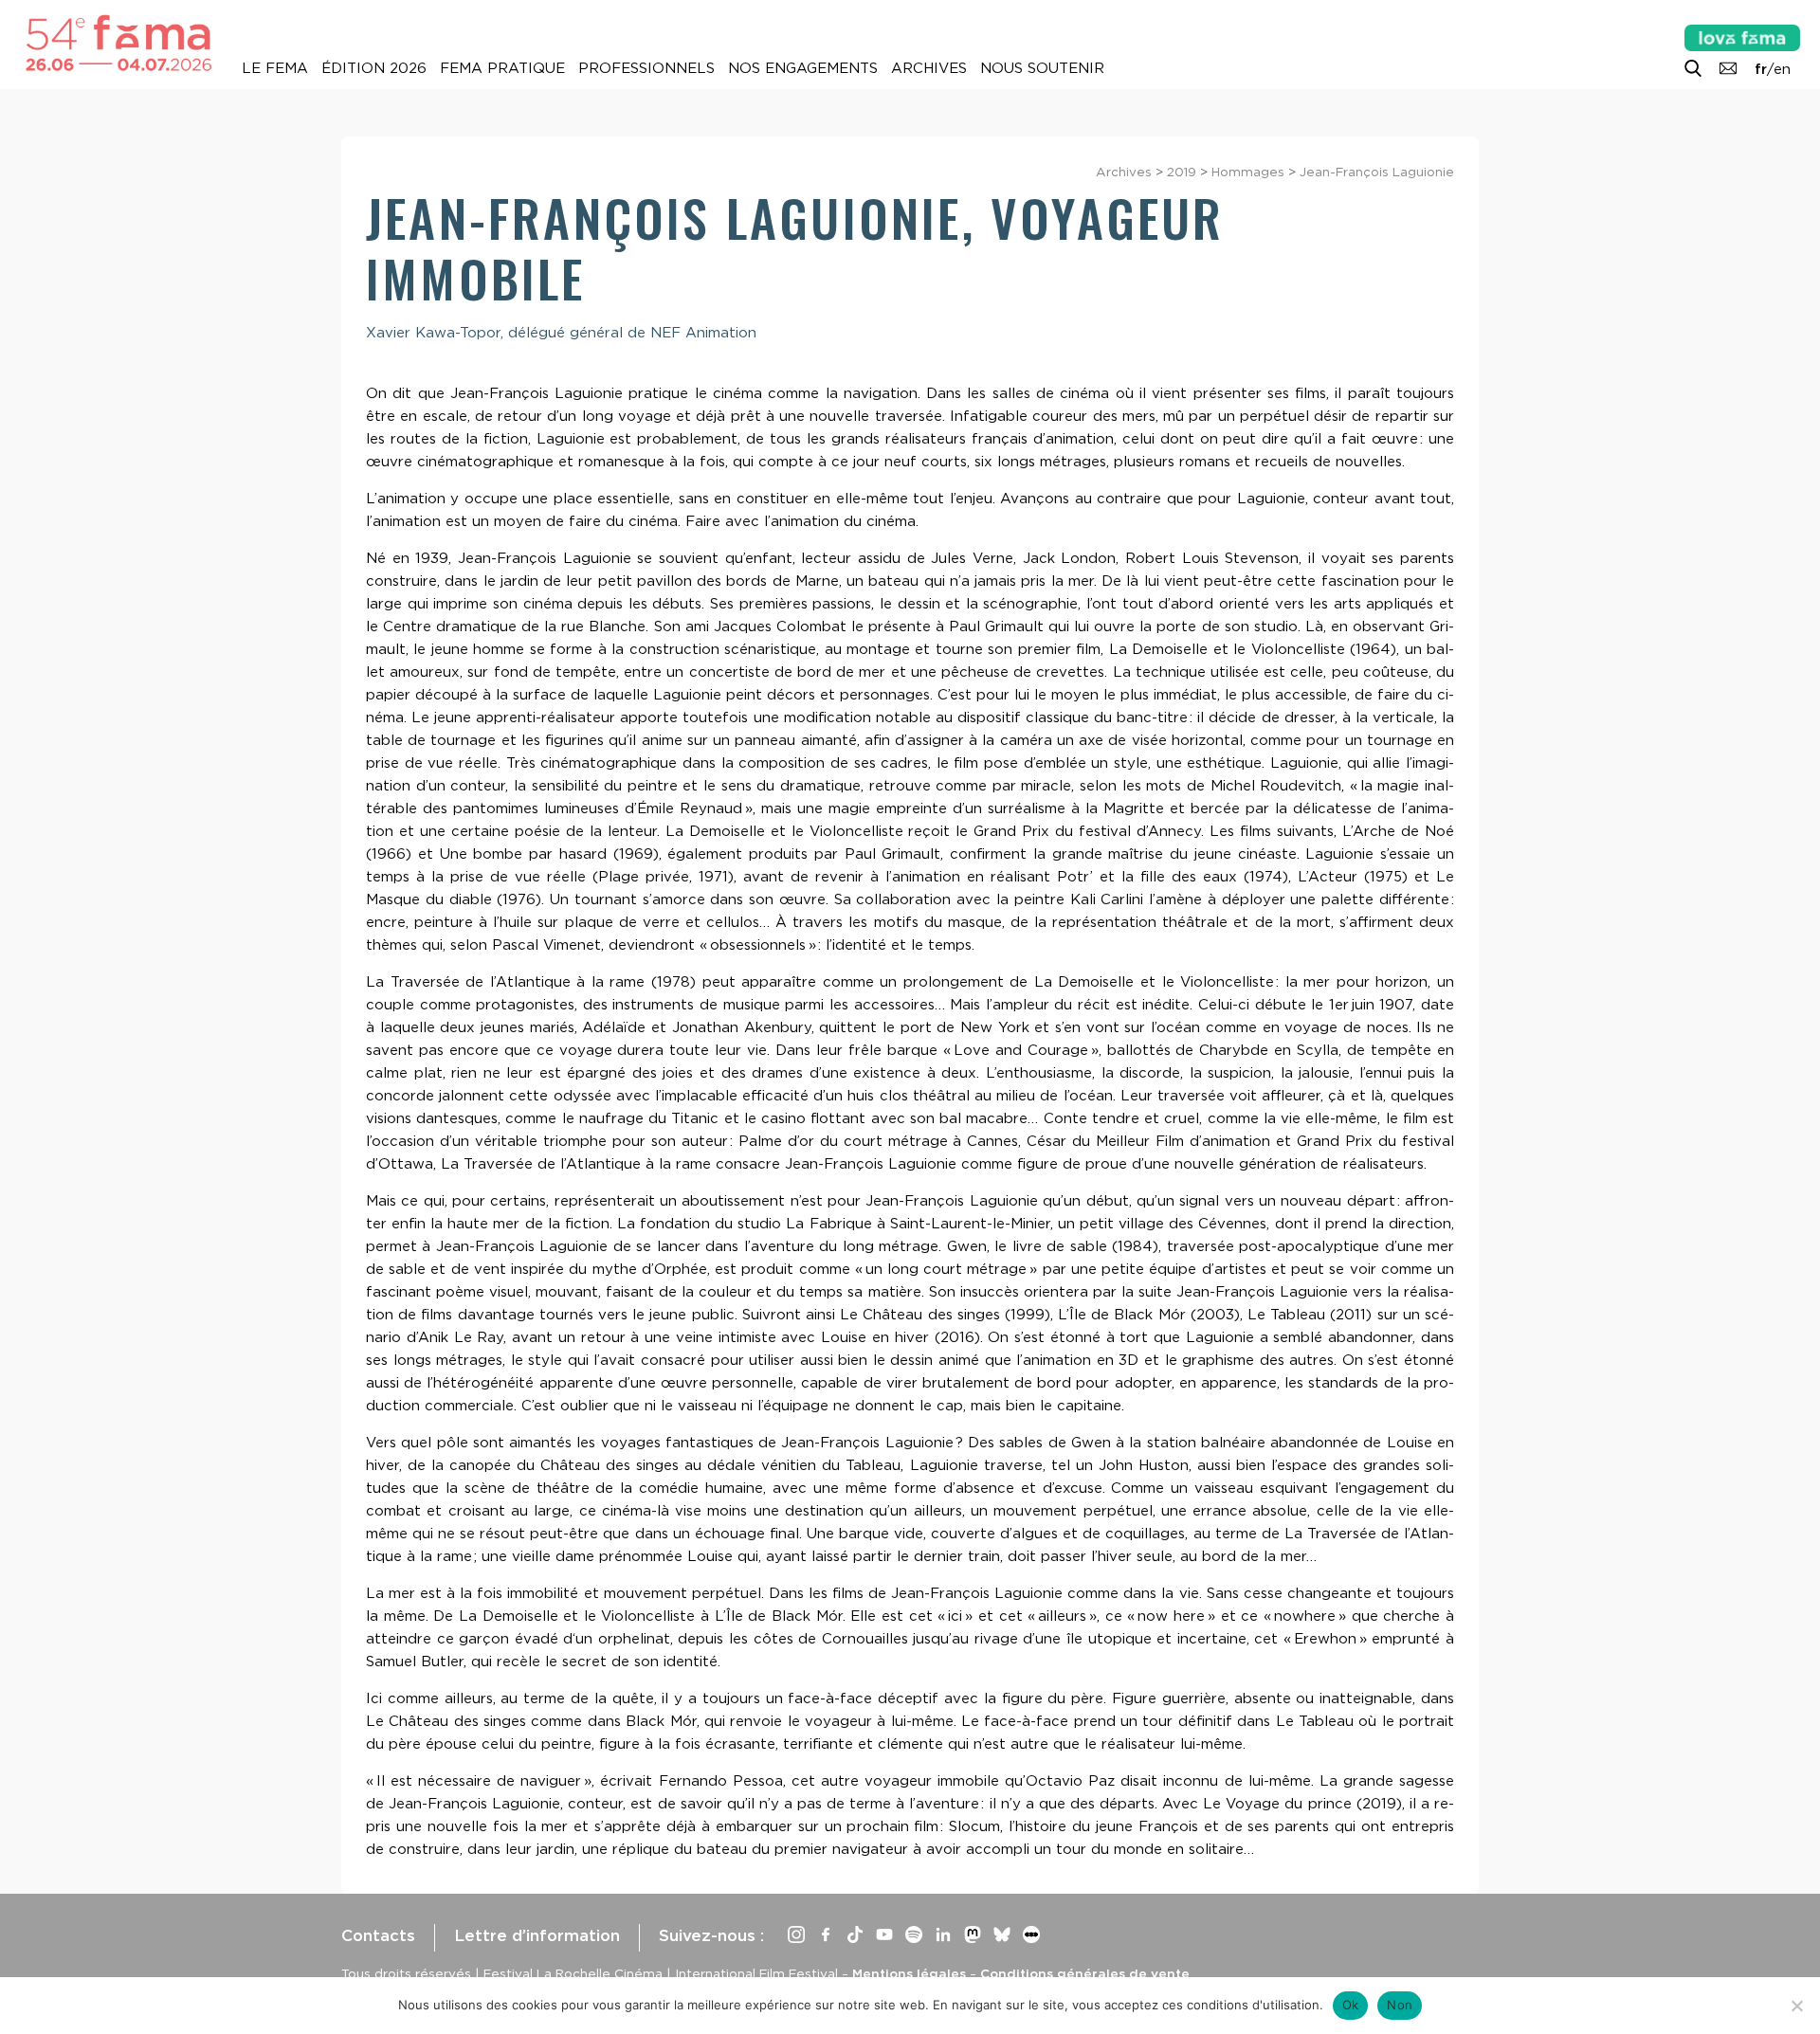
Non (1400, 2005)
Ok (1351, 2005)
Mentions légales (909, 1973)
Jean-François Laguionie (1377, 172)
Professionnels (646, 68)
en (1782, 69)
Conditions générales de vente (1085, 1973)
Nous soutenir (1042, 68)
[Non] (1796, 2006)
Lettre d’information (537, 1935)
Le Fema (275, 68)
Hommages (1248, 172)
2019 (1182, 172)
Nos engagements (803, 68)
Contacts (378, 1935)
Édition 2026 (374, 68)
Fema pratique (502, 68)
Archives (929, 68)
